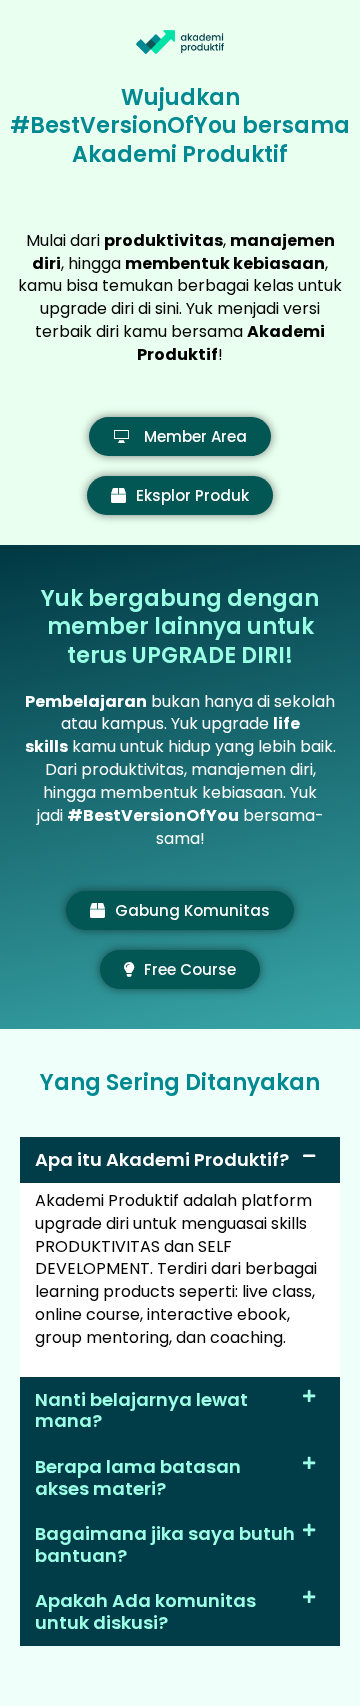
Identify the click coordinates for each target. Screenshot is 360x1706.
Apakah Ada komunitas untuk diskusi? (145, 1611)
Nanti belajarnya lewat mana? (141, 1410)
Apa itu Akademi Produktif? (162, 1159)
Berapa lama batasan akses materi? (138, 1477)
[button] (180, 1160)
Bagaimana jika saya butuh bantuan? (165, 1544)
